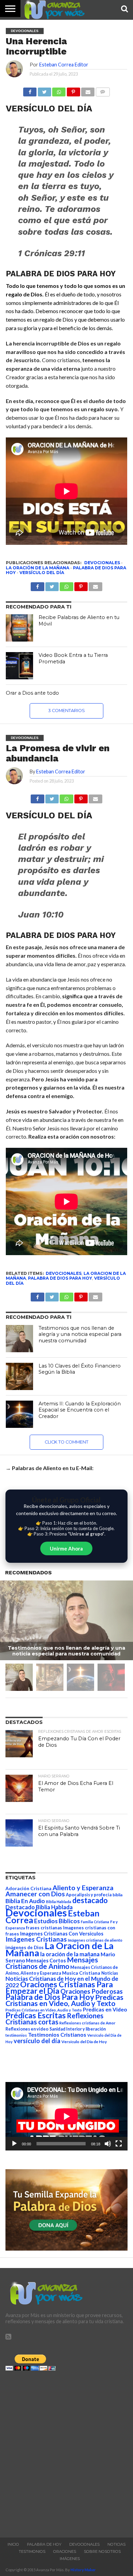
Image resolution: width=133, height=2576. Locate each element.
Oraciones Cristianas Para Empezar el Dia (59, 1987)
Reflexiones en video (27, 2029)
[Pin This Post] (81, 797)
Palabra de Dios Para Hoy (60, 1278)
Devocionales (102, 563)
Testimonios (32, 2551)
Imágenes (70, 2559)
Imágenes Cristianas (36, 1939)
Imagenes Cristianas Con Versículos (62, 1934)
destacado (90, 1900)
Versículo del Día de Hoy (84, 2042)
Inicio (13, 2544)
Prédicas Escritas (36, 2015)
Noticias (110, 1973)
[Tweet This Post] (52, 797)
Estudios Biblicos (57, 1921)
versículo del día (42, 573)
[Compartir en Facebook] (30, 90)
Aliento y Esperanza (83, 1888)
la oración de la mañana (38, 568)
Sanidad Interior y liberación (78, 2029)
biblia (117, 1895)
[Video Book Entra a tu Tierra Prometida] (19, 666)
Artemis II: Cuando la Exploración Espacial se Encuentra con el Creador (80, 1410)
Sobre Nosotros (102, 2551)
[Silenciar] (108, 2144)
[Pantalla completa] (119, 2144)
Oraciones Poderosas (92, 1991)
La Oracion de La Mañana (60, 1949)
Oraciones (65, 2551)
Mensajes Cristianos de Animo (52, 1963)
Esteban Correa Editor (64, 65)
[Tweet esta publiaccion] (52, 585)
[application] (66, 2116)
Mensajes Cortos (46, 1961)
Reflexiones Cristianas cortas (54, 2019)
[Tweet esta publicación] (44, 90)
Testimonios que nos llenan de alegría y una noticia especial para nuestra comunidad (80, 1334)
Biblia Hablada (59, 1902)
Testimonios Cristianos (57, 2034)
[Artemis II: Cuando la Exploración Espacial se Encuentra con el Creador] (19, 1414)
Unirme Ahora (66, 1548)
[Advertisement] (66, 2452)
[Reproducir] (14, 2144)
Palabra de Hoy (44, 2544)
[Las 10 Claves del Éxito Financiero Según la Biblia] (19, 1376)
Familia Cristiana (95, 1922)
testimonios (16, 2035)
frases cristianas (44, 1928)
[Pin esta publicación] (73, 90)
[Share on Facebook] (37, 797)
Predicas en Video (105, 2009)
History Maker (83, 2570)
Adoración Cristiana (28, 1888)
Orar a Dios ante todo (32, 693)
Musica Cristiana (81, 1973)
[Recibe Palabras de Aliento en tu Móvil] (19, 628)
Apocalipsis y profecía (89, 1895)
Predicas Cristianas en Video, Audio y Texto (64, 2000)
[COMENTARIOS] (102, 90)
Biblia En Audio (25, 1901)
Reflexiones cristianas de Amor (87, 2023)
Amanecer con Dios (35, 1894)
